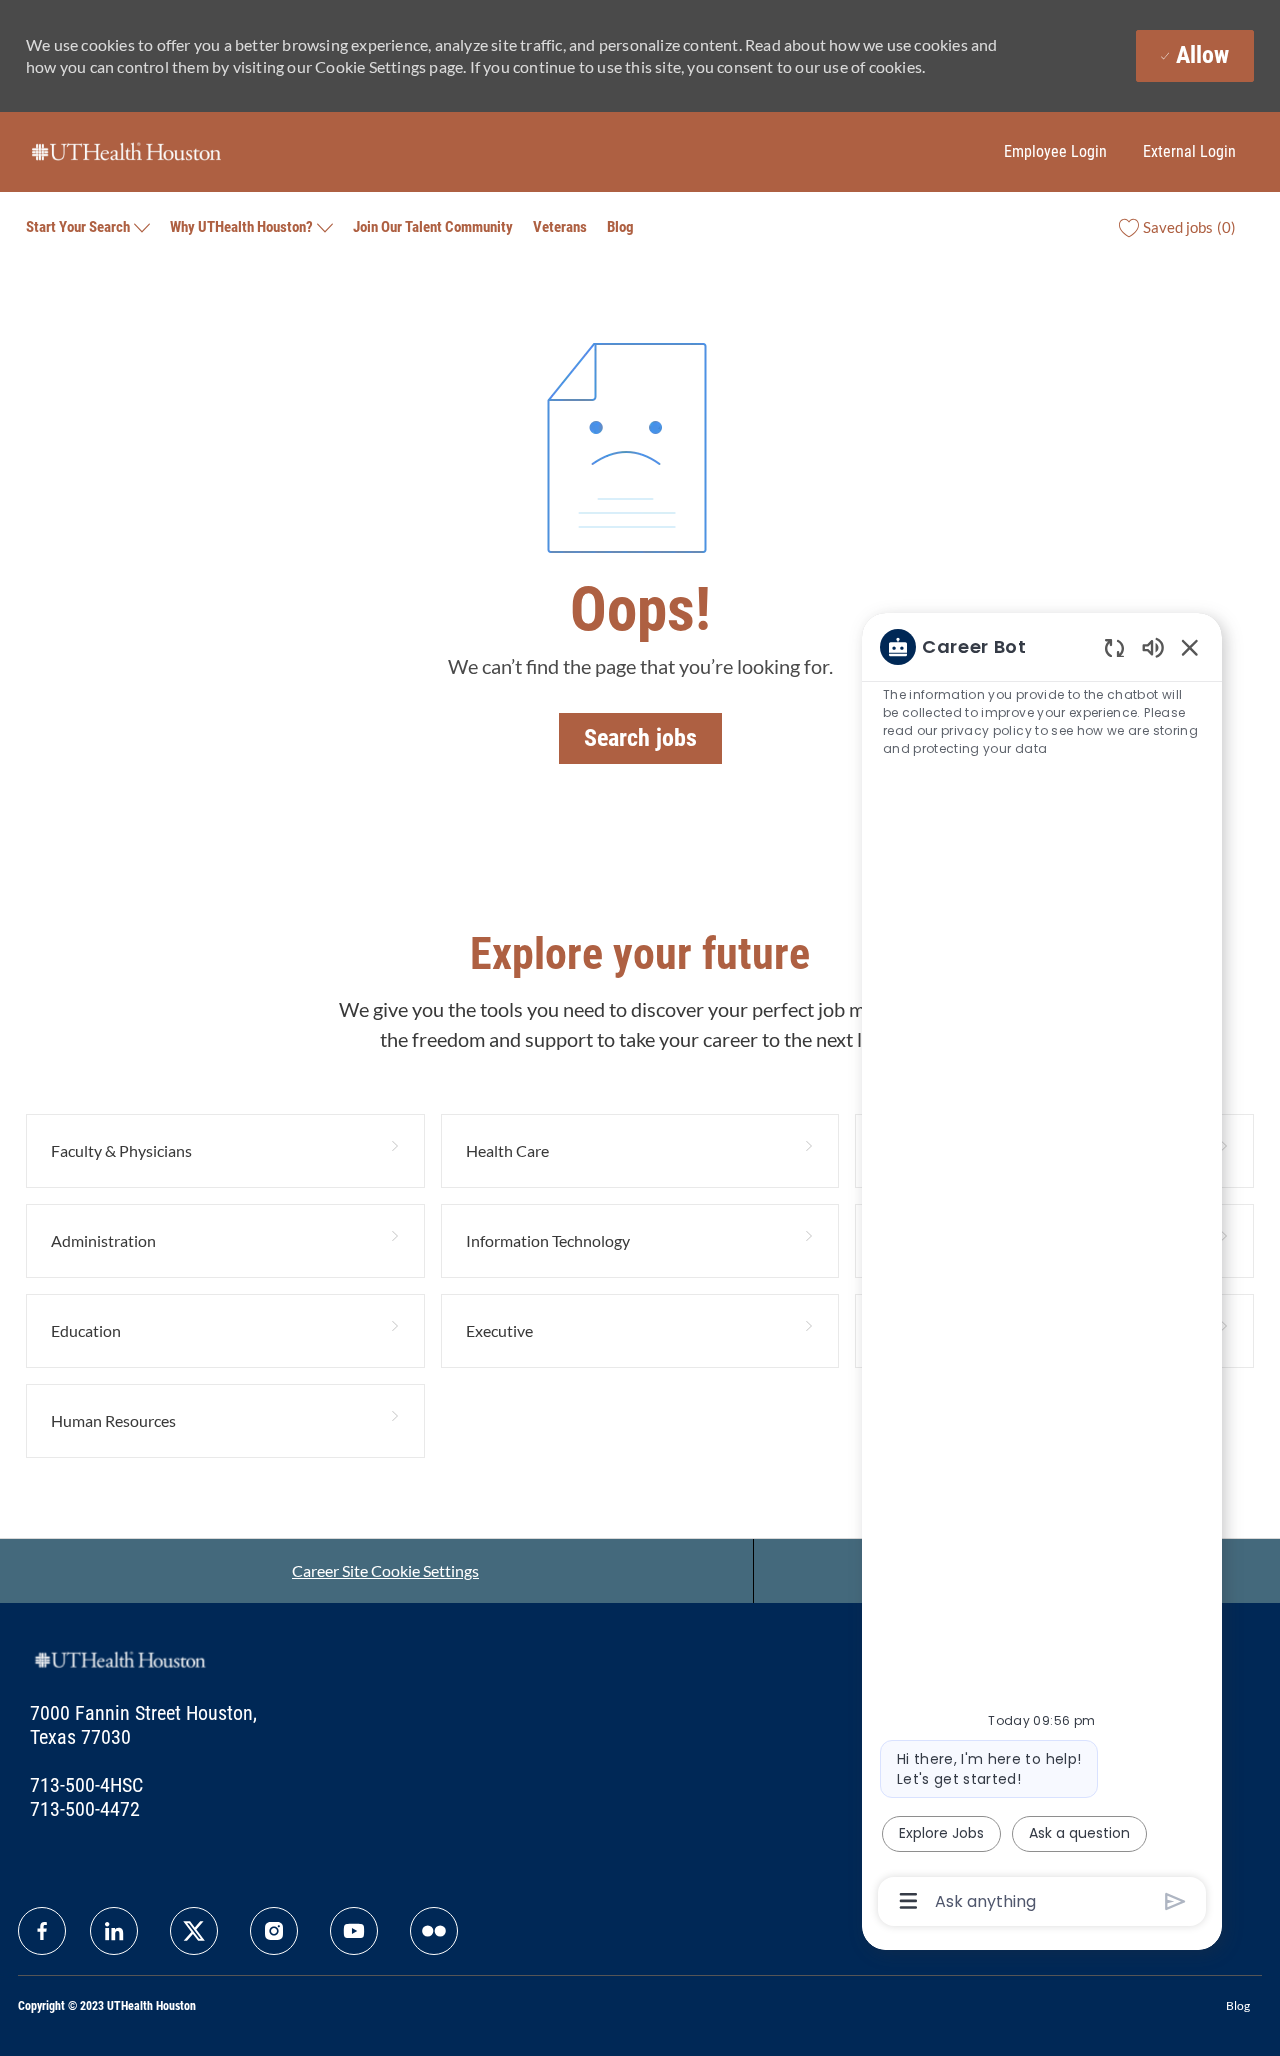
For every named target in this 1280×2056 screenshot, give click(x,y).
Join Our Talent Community (433, 227)
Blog (620, 227)
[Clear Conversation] (1114, 647)
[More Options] (908, 1901)
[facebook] (42, 1931)
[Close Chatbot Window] (1190, 647)
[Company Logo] (126, 150)
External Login (1189, 151)
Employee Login (1055, 151)
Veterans (560, 227)
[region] (1042, 1272)
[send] (1175, 1901)
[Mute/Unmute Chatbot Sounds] (1153, 646)
